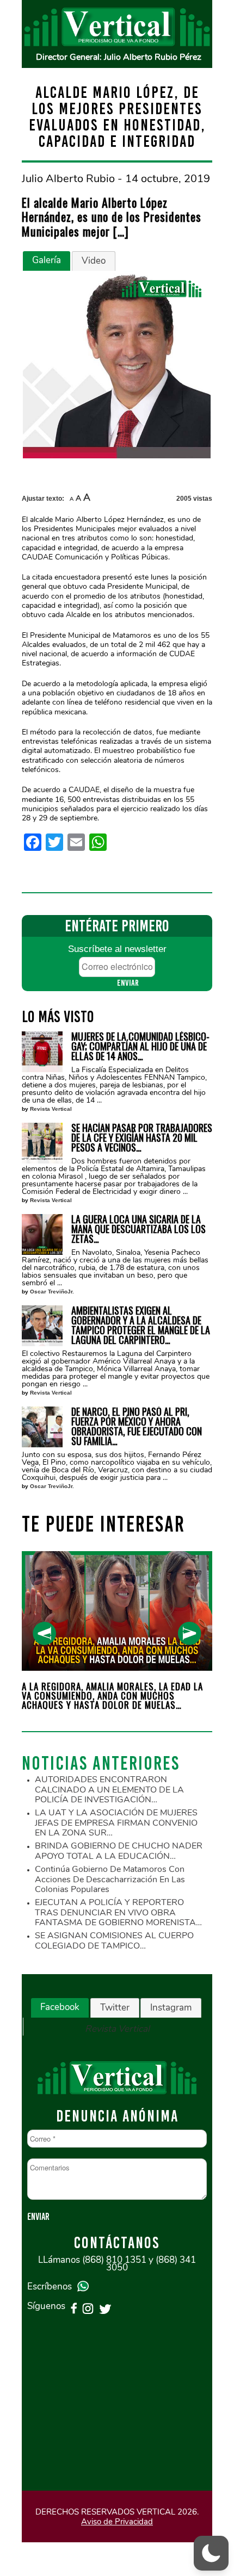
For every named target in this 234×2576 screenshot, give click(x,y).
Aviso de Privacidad (117, 2522)
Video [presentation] (94, 261)
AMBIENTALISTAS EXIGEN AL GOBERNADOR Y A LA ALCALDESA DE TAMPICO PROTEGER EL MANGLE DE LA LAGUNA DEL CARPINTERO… (141, 1325)
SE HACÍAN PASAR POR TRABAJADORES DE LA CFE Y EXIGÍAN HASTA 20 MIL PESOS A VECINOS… (142, 1137)
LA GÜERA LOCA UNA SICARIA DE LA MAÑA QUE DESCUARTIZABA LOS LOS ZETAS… (138, 1229)
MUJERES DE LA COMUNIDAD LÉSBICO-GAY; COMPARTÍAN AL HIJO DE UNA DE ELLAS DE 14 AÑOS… (140, 1046)
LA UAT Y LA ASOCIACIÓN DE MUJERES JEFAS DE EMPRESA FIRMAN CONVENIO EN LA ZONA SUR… (116, 1823)
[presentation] (44, 1634)
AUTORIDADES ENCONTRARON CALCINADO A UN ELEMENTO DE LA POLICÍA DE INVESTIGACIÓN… (109, 1790)
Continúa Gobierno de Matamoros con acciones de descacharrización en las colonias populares (110, 1879)
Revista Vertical (51, 1109)
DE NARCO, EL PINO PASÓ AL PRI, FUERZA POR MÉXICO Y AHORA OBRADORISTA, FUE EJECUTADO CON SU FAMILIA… (137, 1426)
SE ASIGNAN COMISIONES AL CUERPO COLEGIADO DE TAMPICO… (114, 1941)
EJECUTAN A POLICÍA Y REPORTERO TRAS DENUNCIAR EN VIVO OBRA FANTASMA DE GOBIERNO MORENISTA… (118, 1912)
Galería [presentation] (47, 260)
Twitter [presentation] (115, 2008)
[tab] (47, 261)
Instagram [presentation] (171, 2008)
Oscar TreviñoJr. (52, 1292)
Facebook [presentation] (60, 2007)
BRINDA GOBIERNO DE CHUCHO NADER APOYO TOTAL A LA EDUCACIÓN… (119, 1851)
